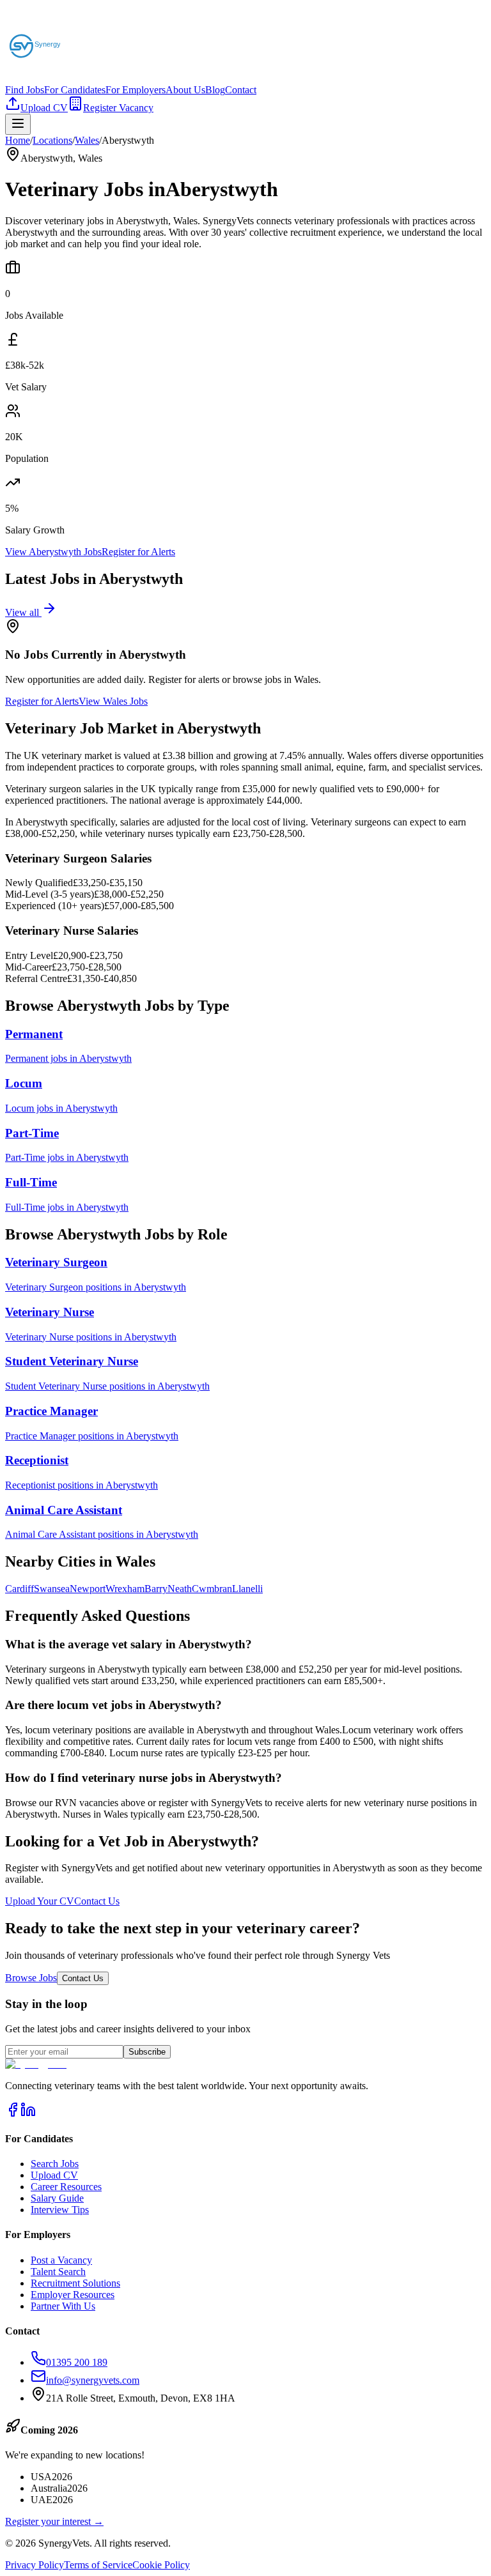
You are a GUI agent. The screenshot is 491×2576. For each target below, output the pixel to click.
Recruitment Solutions (75, 2283)
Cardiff (19, 1589)
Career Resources (66, 2187)
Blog (215, 90)
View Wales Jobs (113, 701)
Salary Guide (57, 2198)
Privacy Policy (35, 2565)
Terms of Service (98, 2565)
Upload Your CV (40, 1901)
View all (23, 612)
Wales (87, 140)
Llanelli (247, 1589)
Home (18, 140)
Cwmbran (212, 1589)
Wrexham (125, 1589)
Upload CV (44, 108)
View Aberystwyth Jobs (53, 552)
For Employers (136, 90)
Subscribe (147, 2052)
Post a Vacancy (61, 2260)
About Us (185, 90)
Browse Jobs (31, 1978)
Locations (52, 140)
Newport (88, 1589)
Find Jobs (25, 90)
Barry (156, 1589)
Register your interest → (54, 2521)
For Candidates (75, 90)
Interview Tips (60, 2210)
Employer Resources (73, 2295)
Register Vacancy (118, 108)
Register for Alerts (138, 552)
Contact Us (97, 1901)
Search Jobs (55, 2164)
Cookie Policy (161, 2565)
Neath (180, 1589)
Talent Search (58, 2272)
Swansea (52, 1589)
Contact (241, 90)
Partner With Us (63, 2306)
